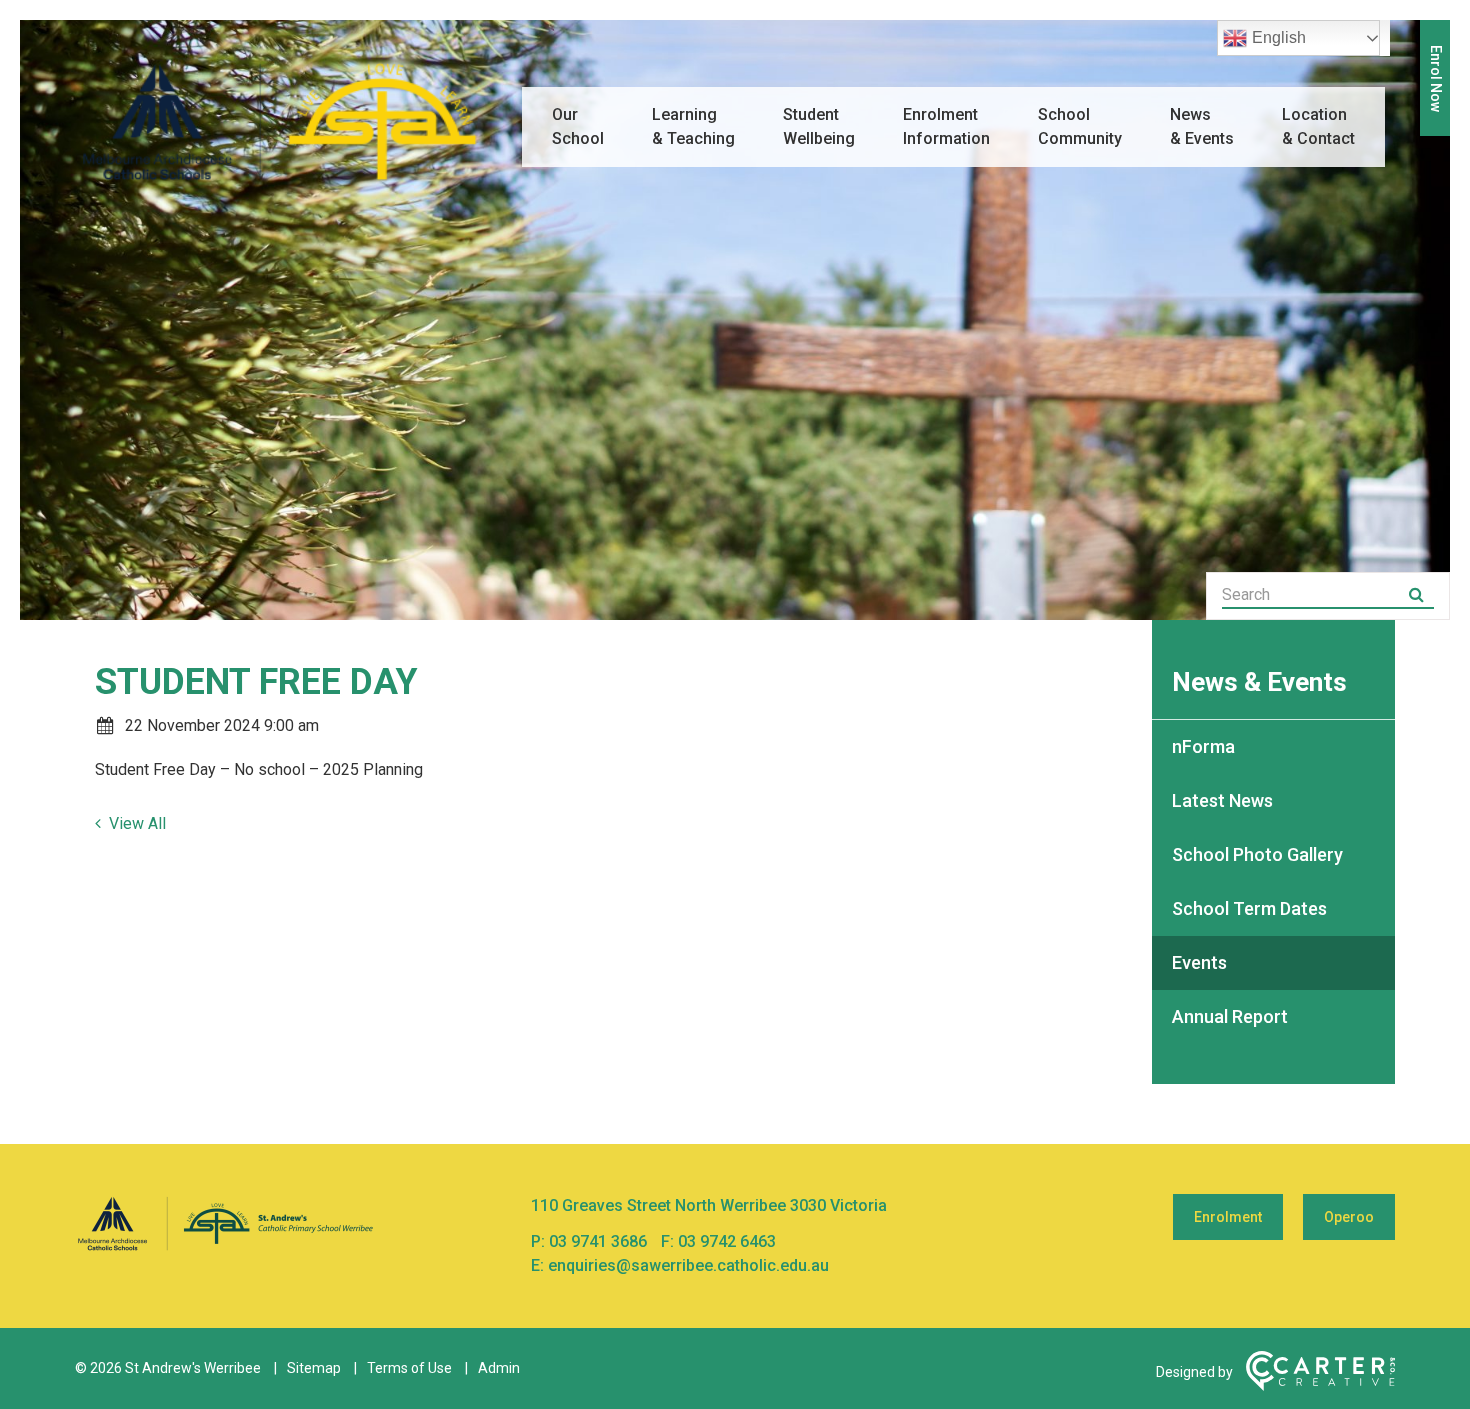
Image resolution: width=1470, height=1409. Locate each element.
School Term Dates (1249, 908)
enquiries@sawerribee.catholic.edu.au (688, 1265)
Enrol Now (1436, 78)
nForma (1203, 746)
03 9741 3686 (600, 1241)
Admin (499, 1368)
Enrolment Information (946, 126)
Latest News (1222, 800)
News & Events (1202, 126)
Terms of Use (409, 1368)
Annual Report (1230, 1016)
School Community (1080, 126)
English (1279, 37)
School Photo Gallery (1257, 854)
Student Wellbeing (819, 126)
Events (1199, 962)
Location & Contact (1318, 126)
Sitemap (314, 1368)
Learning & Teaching (693, 126)
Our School (578, 126)
